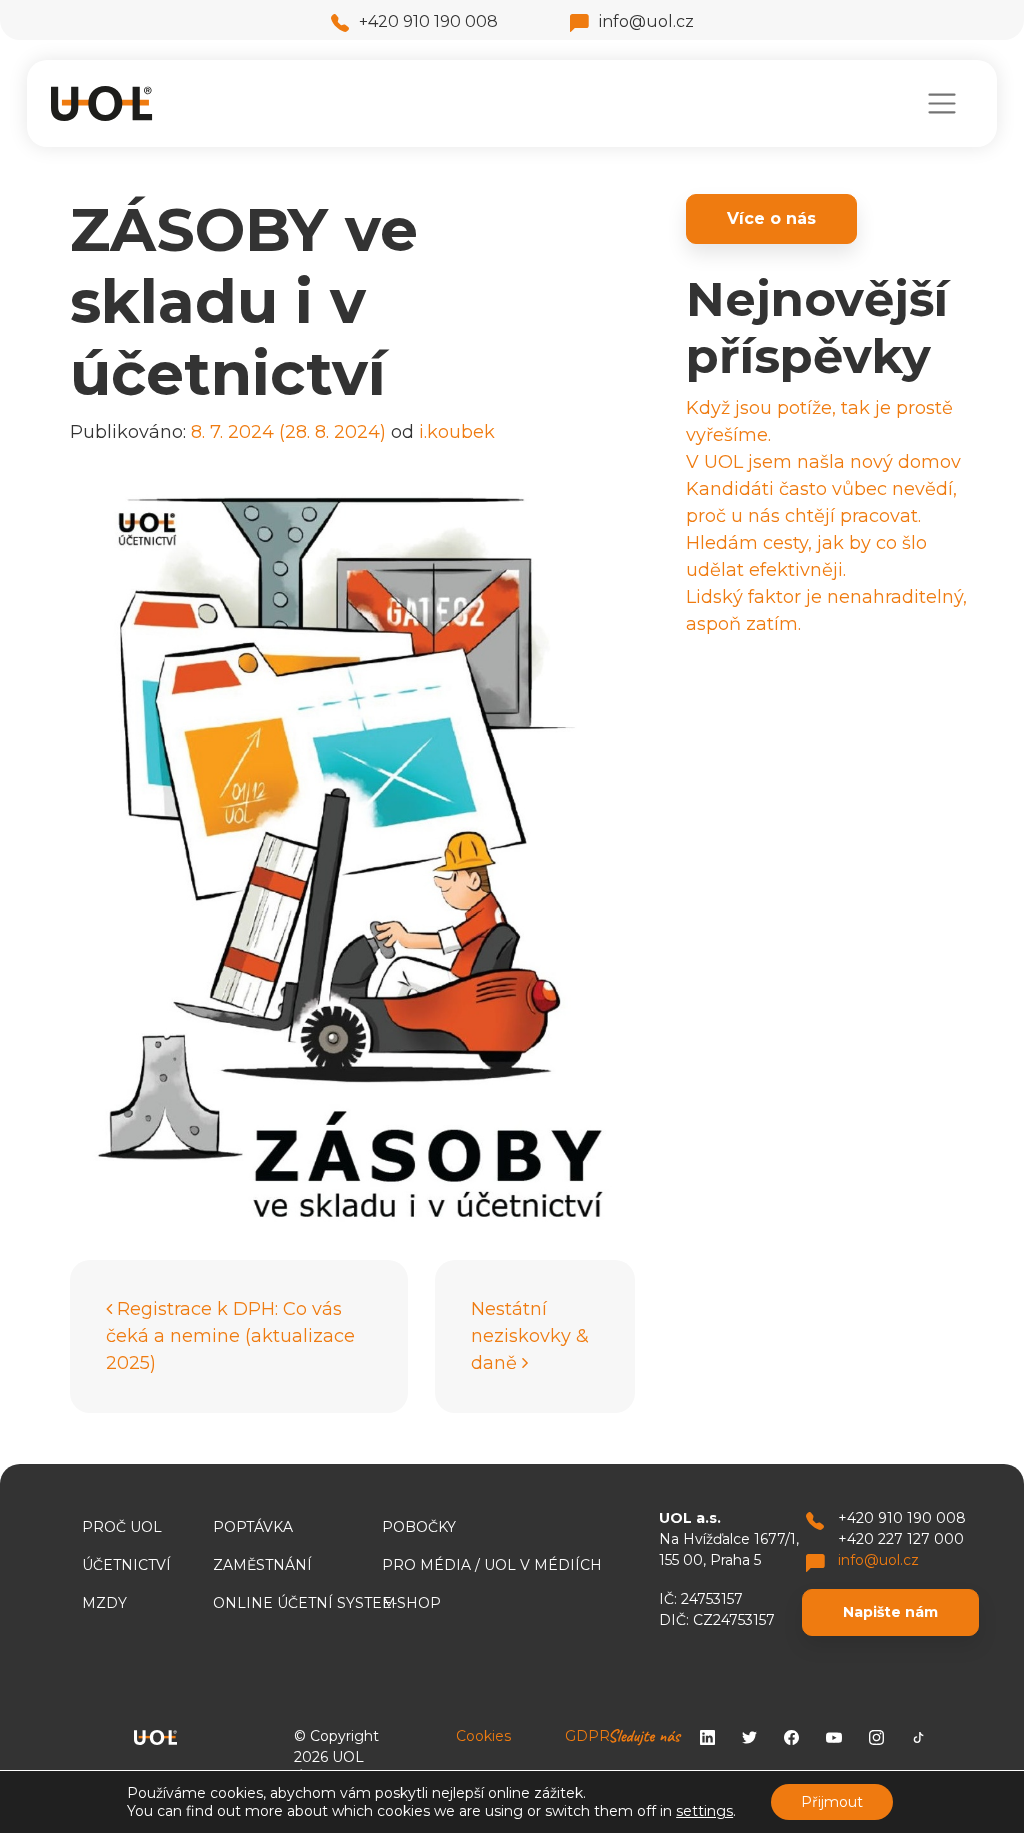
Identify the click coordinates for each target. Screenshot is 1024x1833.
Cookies (483, 1736)
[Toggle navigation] (941, 103)
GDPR (587, 1736)
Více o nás (771, 218)
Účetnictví (126, 1565)
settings (704, 1811)
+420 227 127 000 (901, 1539)
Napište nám (890, 1612)
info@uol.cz (646, 21)
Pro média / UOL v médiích (492, 1565)
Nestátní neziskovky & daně (530, 1336)
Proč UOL (122, 1527)
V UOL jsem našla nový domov (823, 462)
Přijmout (832, 1802)
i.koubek (457, 432)
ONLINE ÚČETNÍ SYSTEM (304, 1603)
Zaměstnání (262, 1565)
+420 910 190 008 (428, 21)
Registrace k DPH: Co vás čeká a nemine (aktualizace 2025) (230, 1336)
